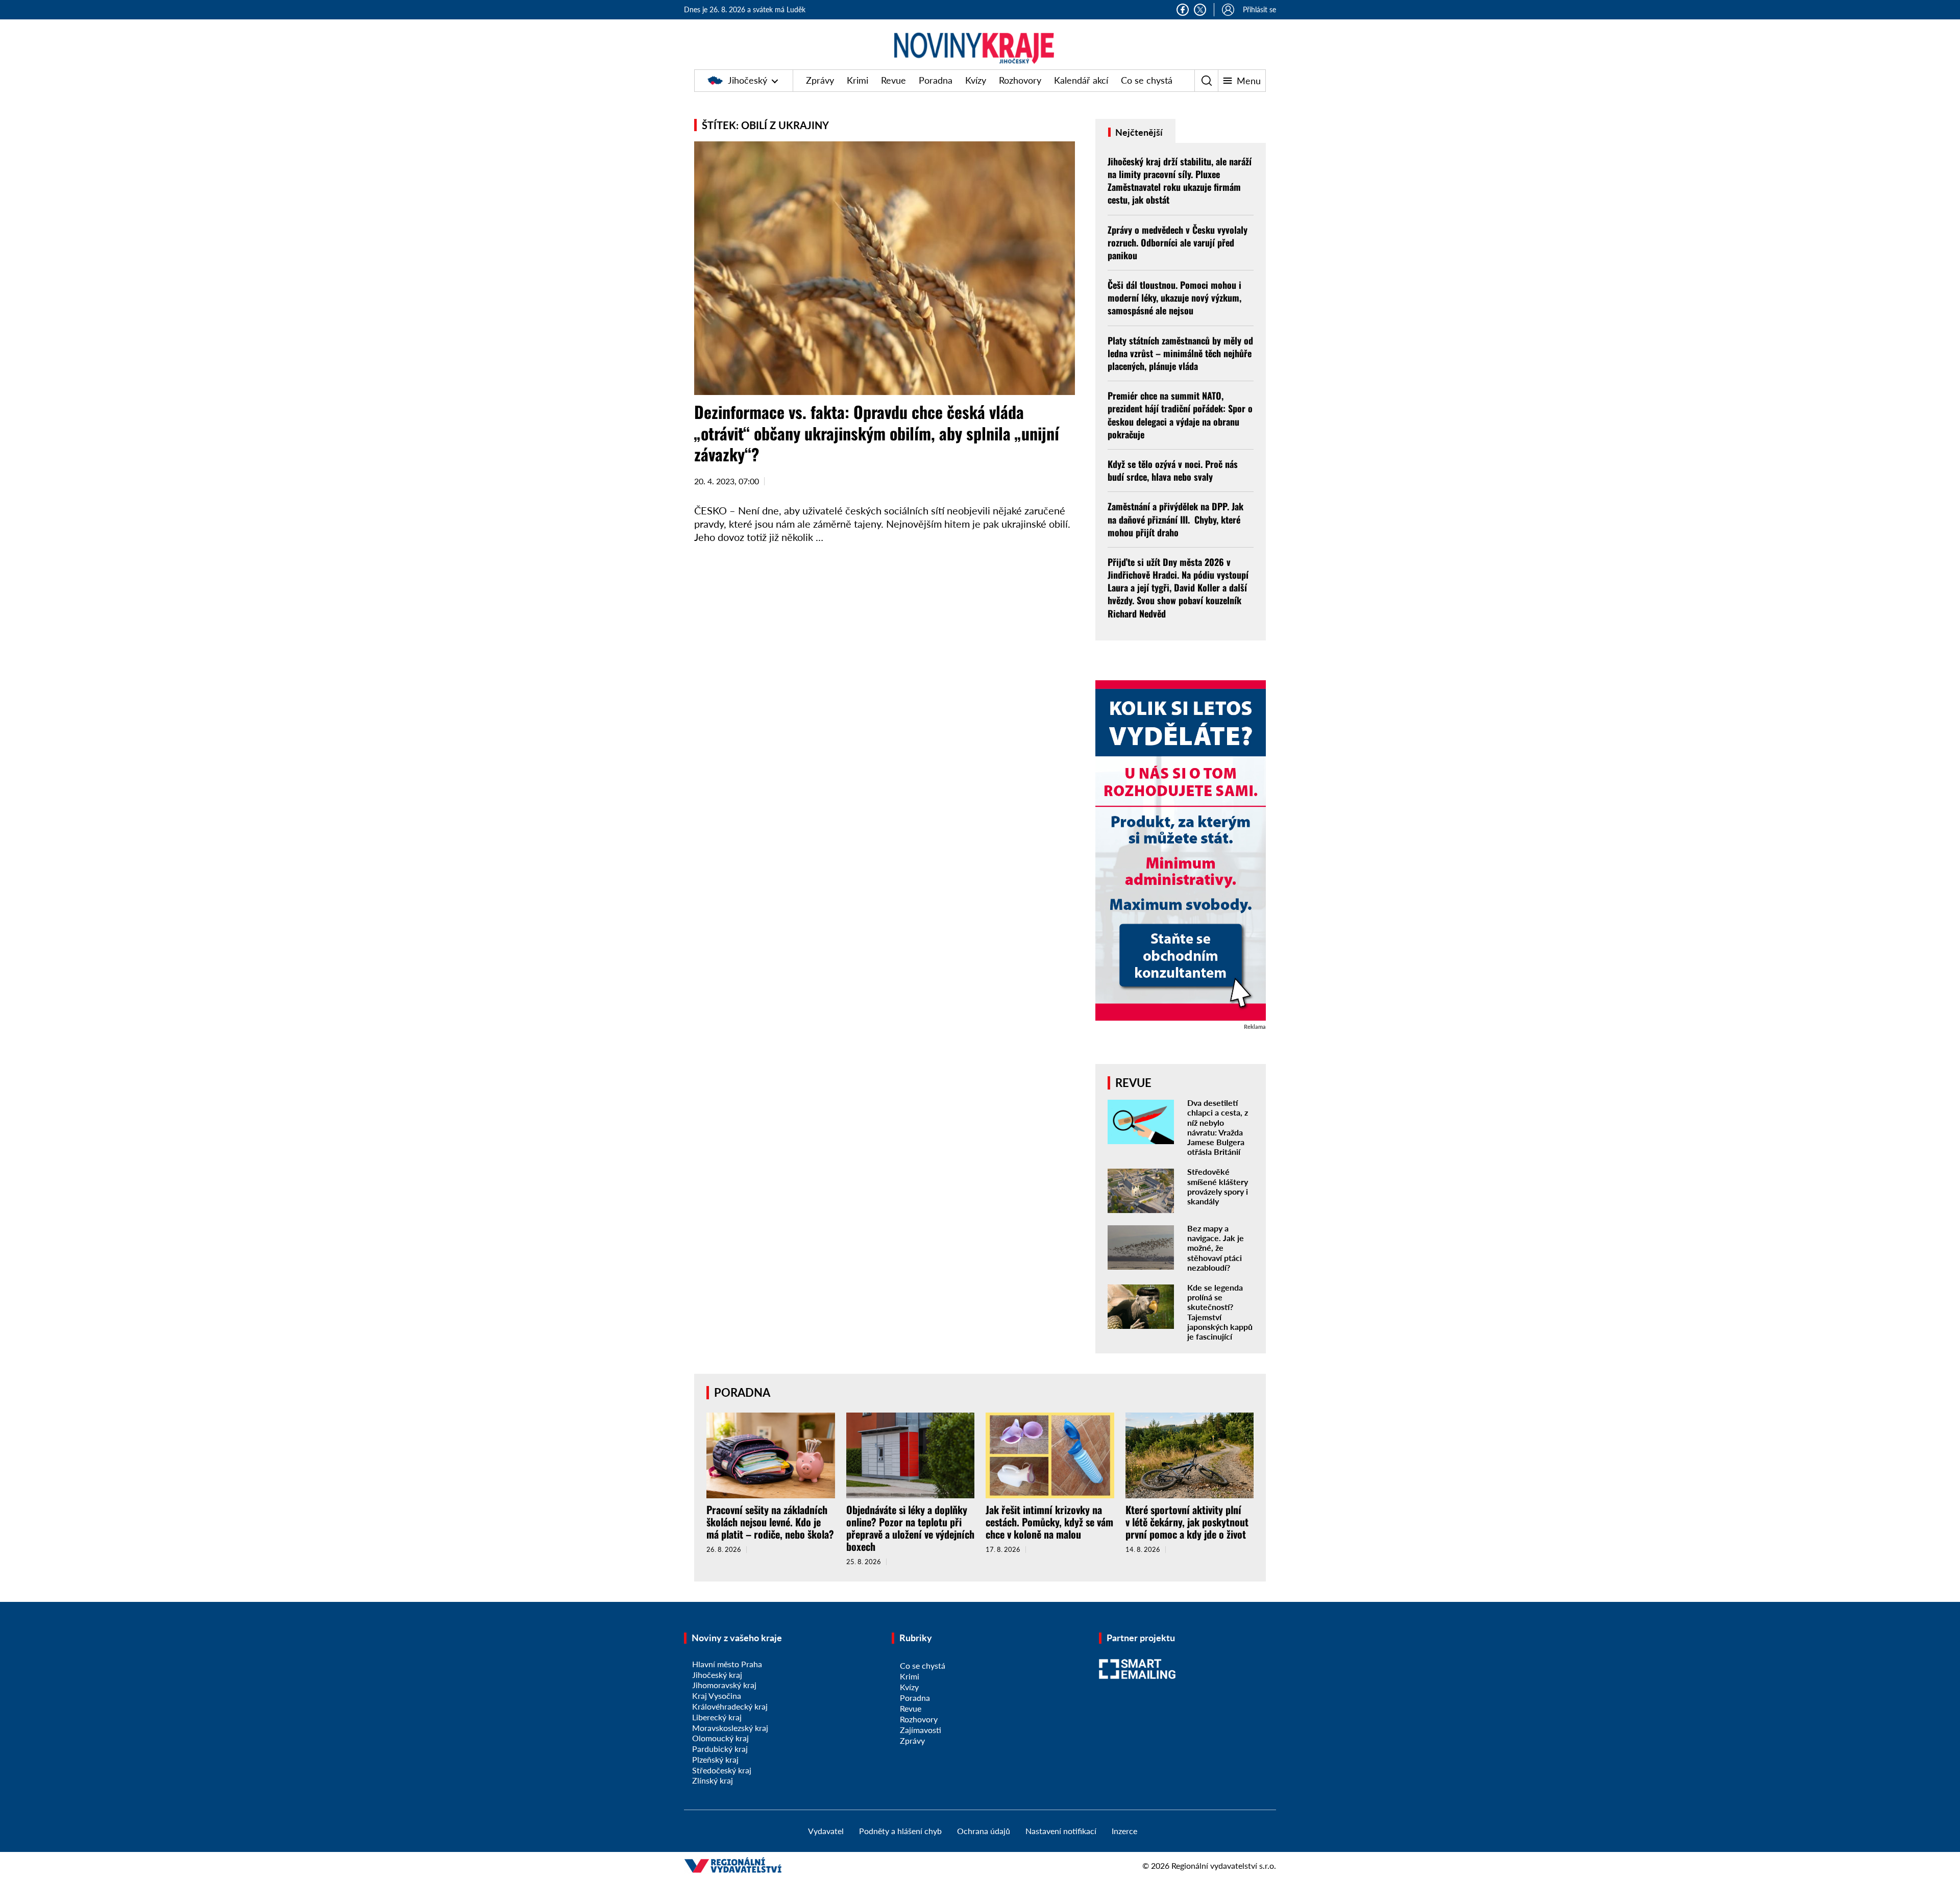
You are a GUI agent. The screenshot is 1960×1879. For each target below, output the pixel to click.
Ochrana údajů (984, 1831)
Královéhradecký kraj (730, 1706)
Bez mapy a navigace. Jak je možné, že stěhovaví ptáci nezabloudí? (1216, 1248)
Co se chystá (1147, 80)
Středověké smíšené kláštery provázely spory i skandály (1218, 1186)
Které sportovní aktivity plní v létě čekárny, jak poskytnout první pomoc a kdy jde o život (1187, 1522)
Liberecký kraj (717, 1717)
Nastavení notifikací (1061, 1831)
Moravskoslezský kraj (730, 1728)
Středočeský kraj (722, 1770)
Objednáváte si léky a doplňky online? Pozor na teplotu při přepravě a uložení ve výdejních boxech (910, 1528)
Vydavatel (826, 1831)
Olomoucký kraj (720, 1738)
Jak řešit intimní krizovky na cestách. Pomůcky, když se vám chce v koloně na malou (1049, 1522)
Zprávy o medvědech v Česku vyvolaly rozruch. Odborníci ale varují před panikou (1178, 242)
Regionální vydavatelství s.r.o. (1224, 1865)
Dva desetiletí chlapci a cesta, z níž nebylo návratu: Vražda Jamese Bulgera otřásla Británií (1218, 1127)
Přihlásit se (1259, 9)
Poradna (936, 80)
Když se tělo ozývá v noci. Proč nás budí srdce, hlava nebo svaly (1173, 470)
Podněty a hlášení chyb (900, 1831)
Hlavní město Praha (727, 1664)
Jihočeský (748, 80)
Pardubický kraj (720, 1749)
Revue (893, 80)
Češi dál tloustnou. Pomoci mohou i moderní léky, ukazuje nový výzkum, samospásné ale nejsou (1174, 298)
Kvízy (976, 80)
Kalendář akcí (1081, 80)
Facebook (1183, 10)
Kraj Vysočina (717, 1696)
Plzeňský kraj (715, 1759)
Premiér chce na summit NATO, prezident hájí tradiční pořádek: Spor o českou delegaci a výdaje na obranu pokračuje (1180, 415)
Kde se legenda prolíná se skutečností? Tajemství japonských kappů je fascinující (1220, 1312)
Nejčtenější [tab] (1138, 132)
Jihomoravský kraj (724, 1685)
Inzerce (1124, 1831)
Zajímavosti (921, 1730)
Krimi (857, 80)
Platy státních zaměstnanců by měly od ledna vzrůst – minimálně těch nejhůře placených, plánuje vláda (1180, 353)
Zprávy (820, 80)
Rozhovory (1020, 80)
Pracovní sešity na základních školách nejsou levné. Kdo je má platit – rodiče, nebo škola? (770, 1522)
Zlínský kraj (713, 1780)
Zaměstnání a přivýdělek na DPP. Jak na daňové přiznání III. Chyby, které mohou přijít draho (1175, 519)
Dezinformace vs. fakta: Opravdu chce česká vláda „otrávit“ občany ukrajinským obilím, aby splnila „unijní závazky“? (877, 433)
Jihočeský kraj (717, 1675)
